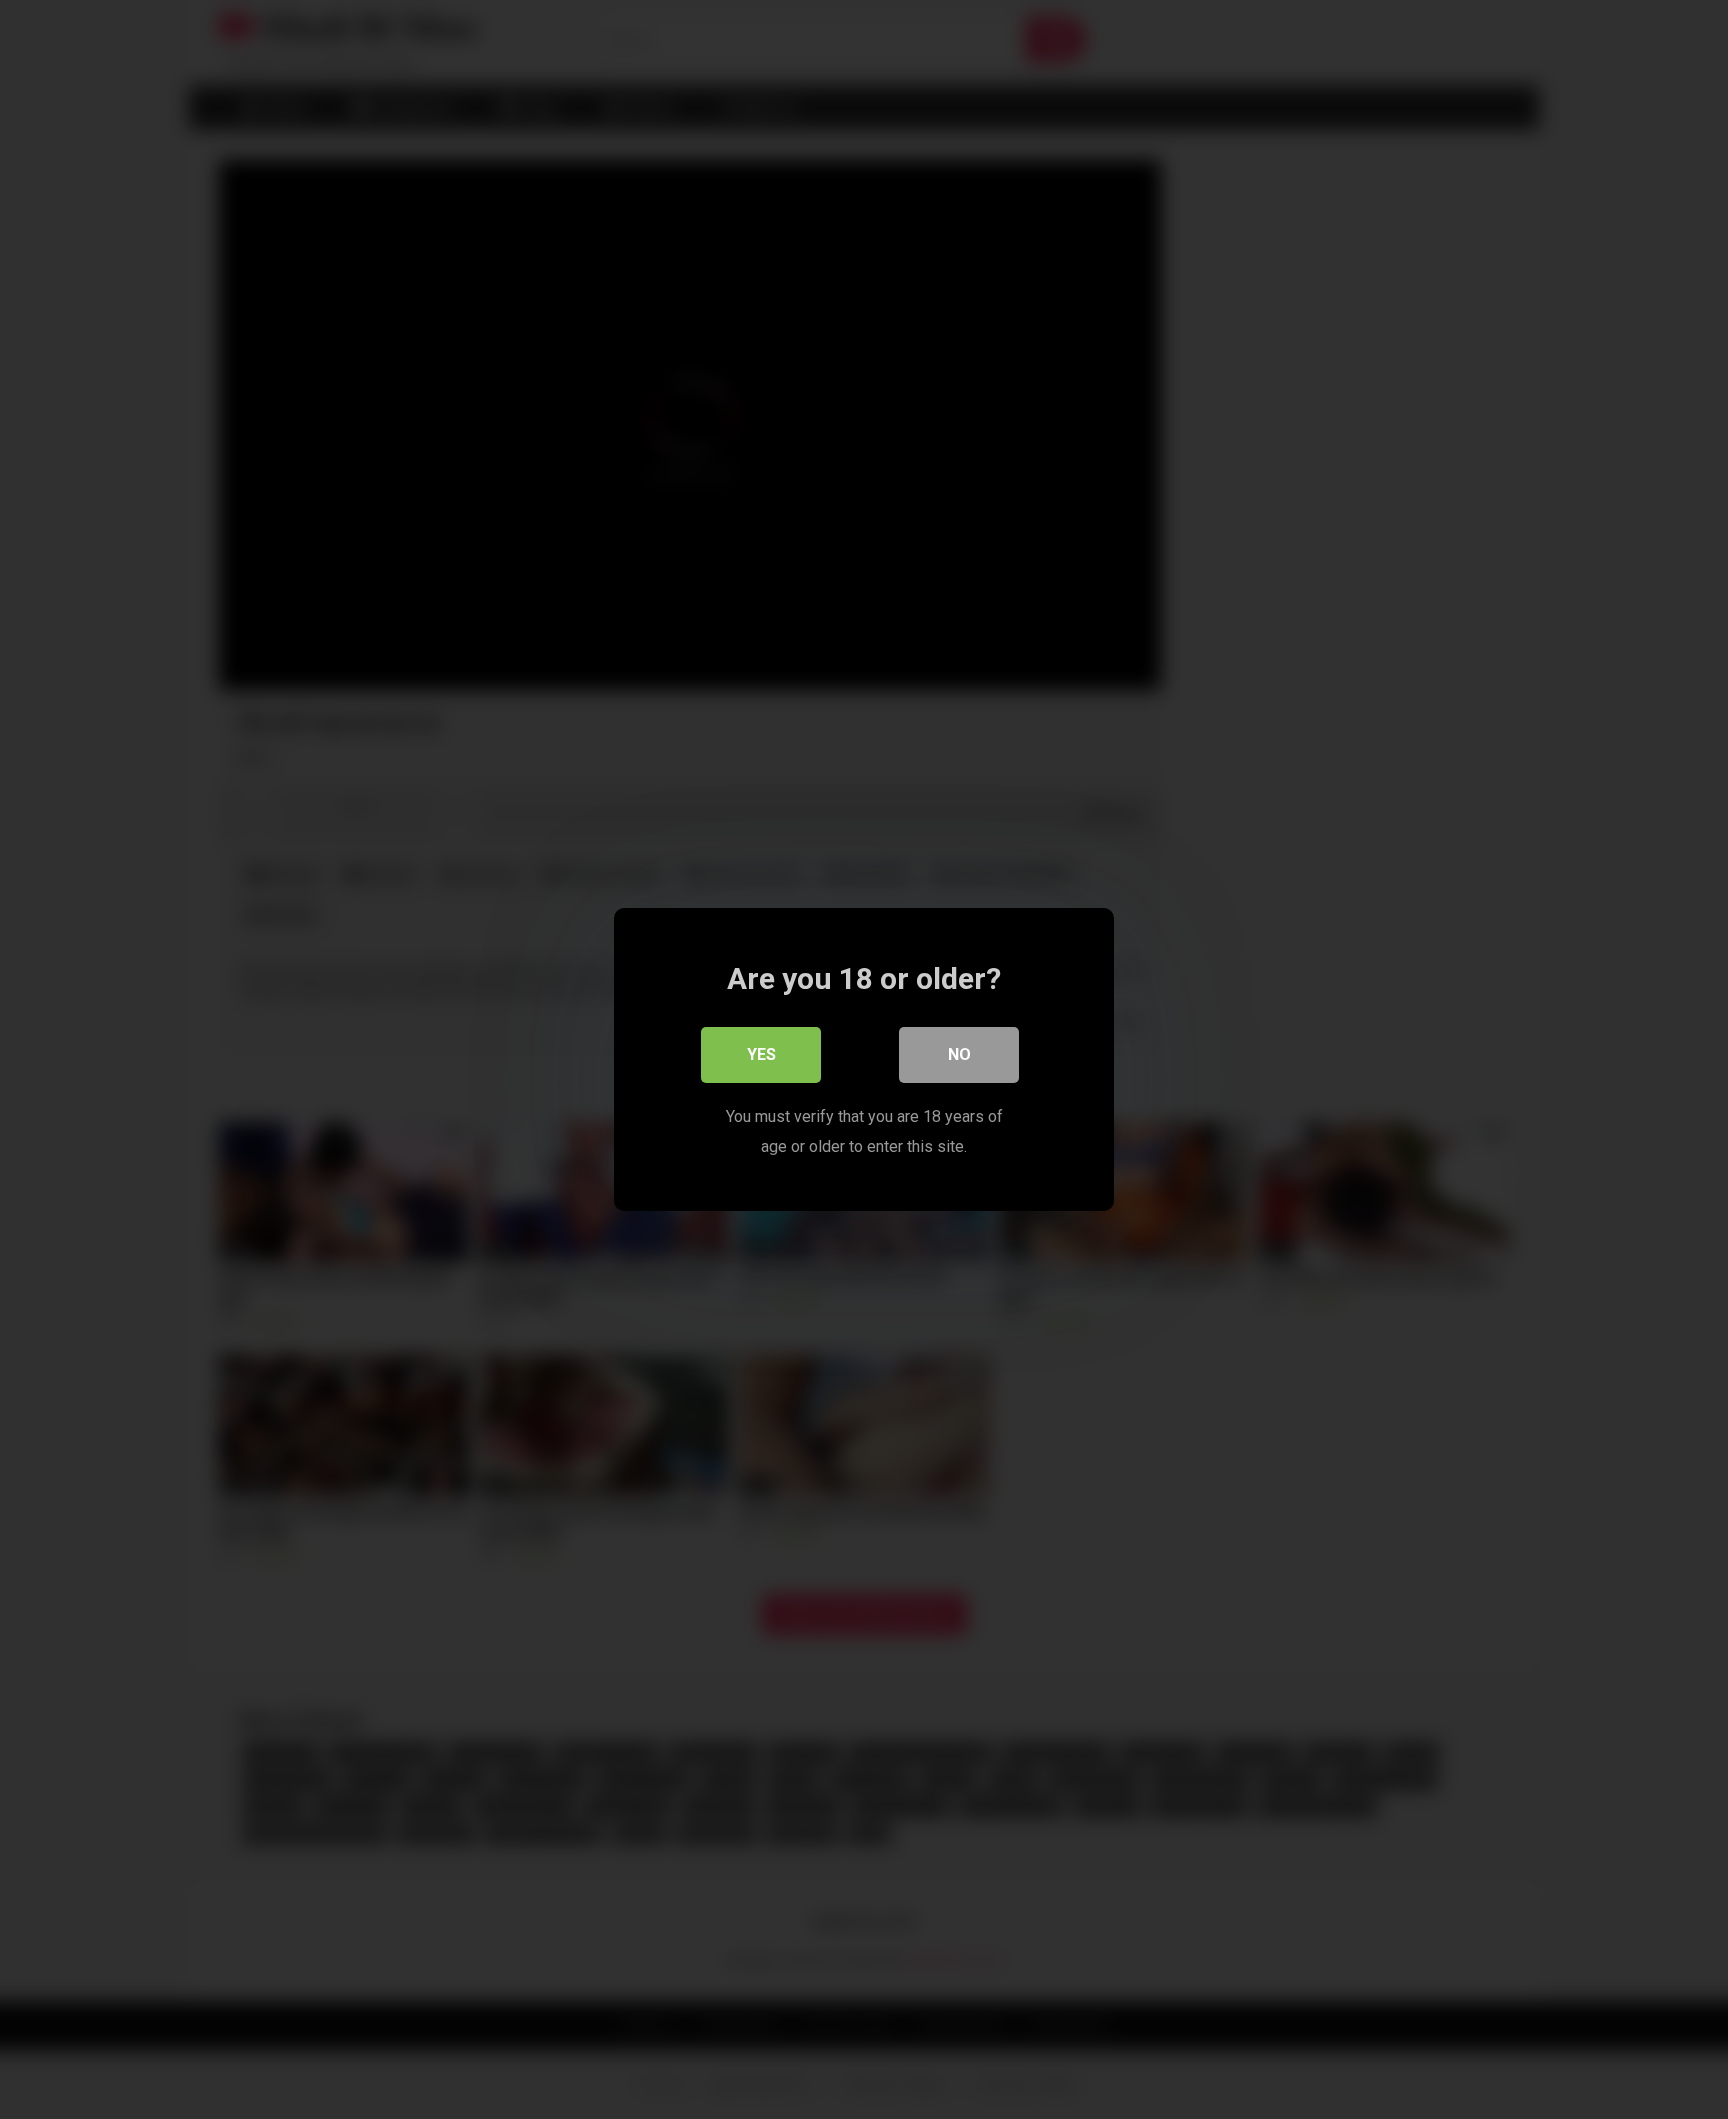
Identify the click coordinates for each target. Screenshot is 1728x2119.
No (959, 1054)
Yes (761, 1054)
